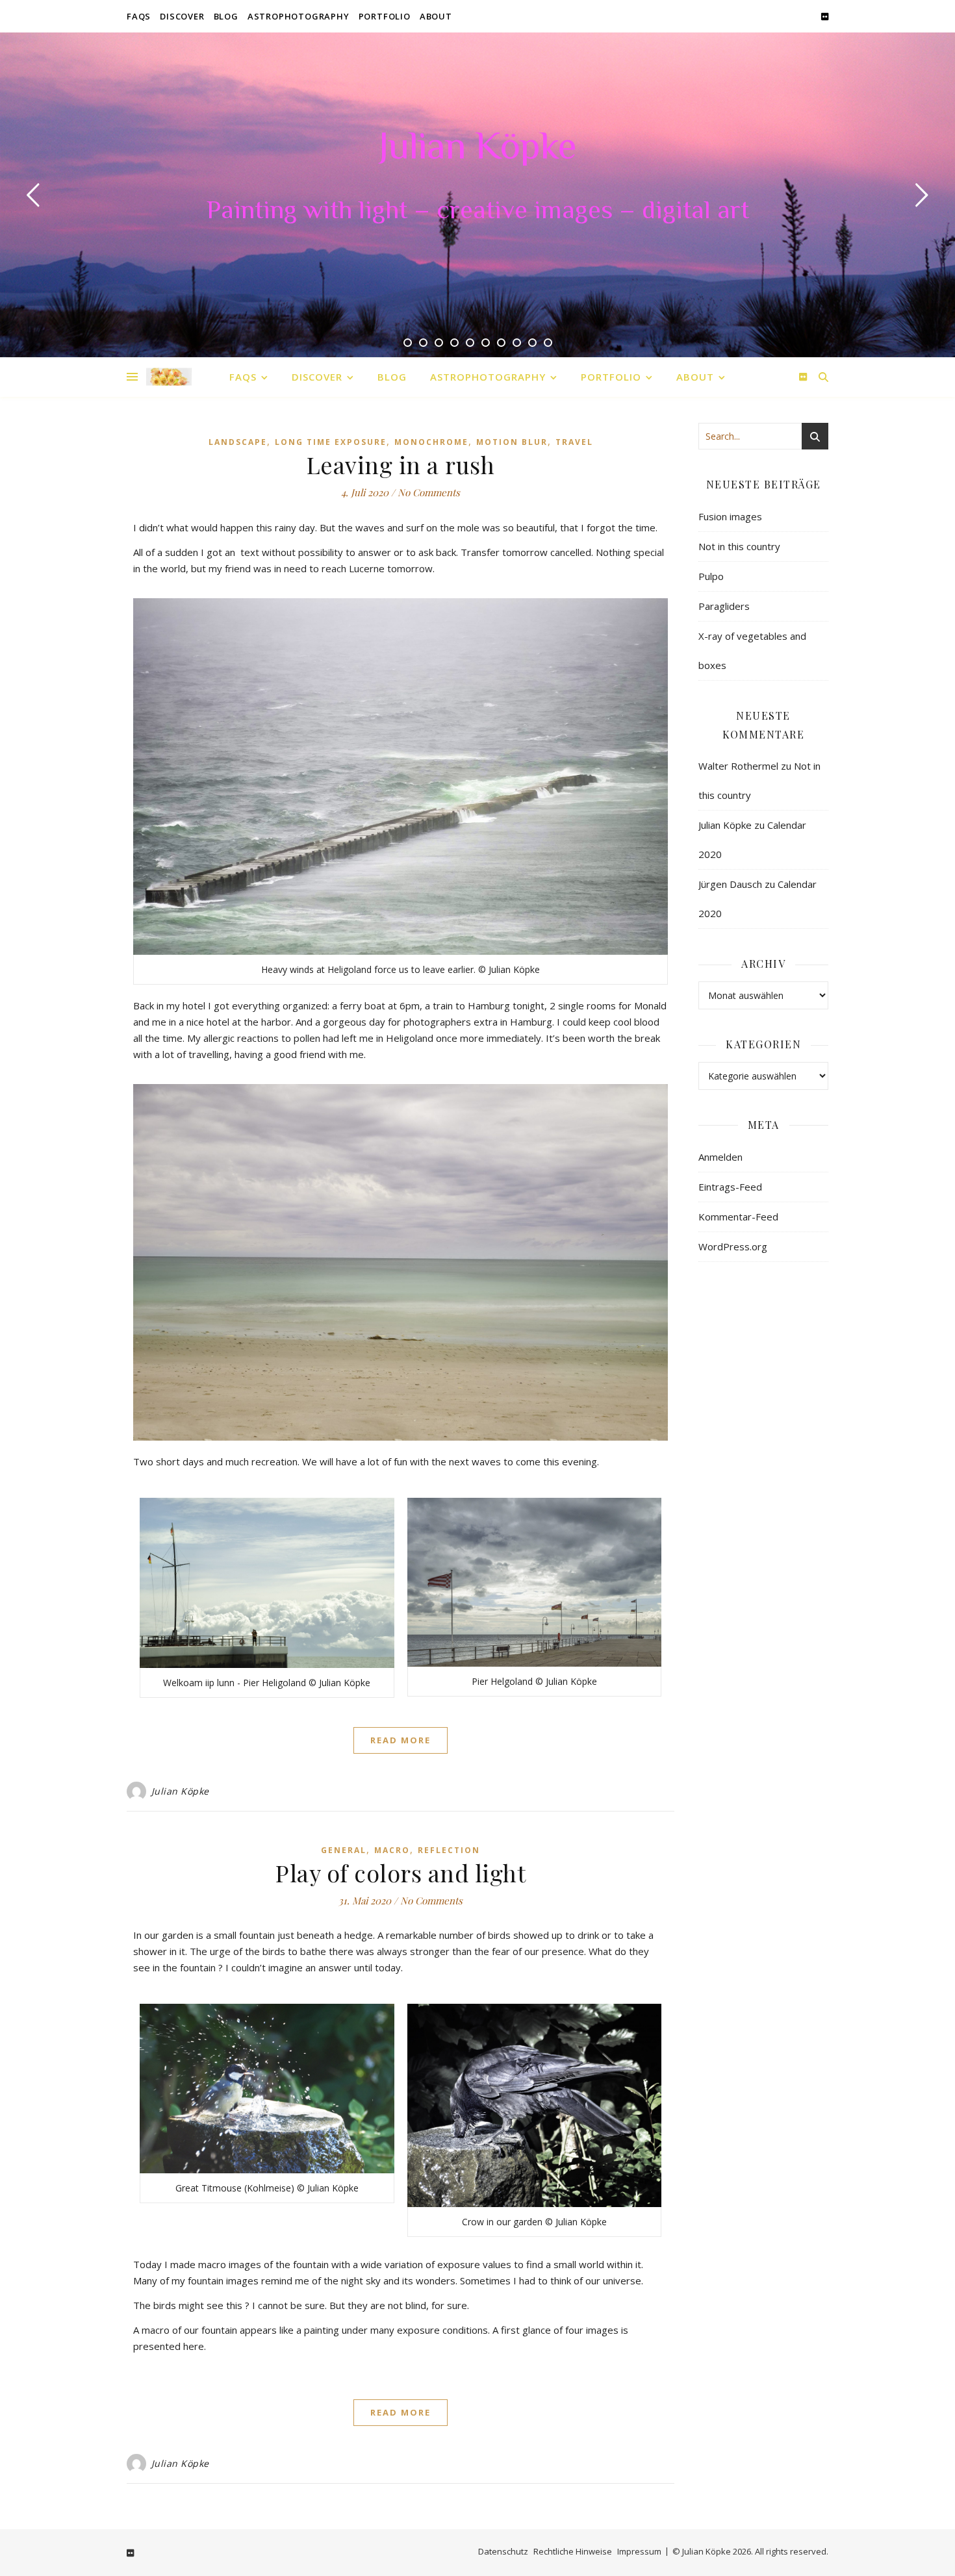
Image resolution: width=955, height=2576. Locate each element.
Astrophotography (299, 16)
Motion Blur (512, 442)
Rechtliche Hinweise (573, 2551)
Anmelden (720, 1157)
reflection (449, 1850)
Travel (574, 442)
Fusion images (730, 516)
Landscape (238, 442)
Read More (401, 1740)
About (436, 16)
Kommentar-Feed (738, 1217)
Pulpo (711, 576)
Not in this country (739, 546)
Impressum (639, 2551)
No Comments (429, 492)
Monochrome (431, 442)
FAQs (139, 16)
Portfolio (385, 16)
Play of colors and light (401, 1873)
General (344, 1850)
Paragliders (724, 606)
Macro (392, 1850)
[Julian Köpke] (169, 377)
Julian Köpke (478, 149)
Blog (226, 16)
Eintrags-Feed (730, 1187)
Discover (182, 16)
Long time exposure (331, 442)
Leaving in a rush (401, 464)
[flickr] (825, 16)
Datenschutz (503, 2551)
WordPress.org (733, 1246)
